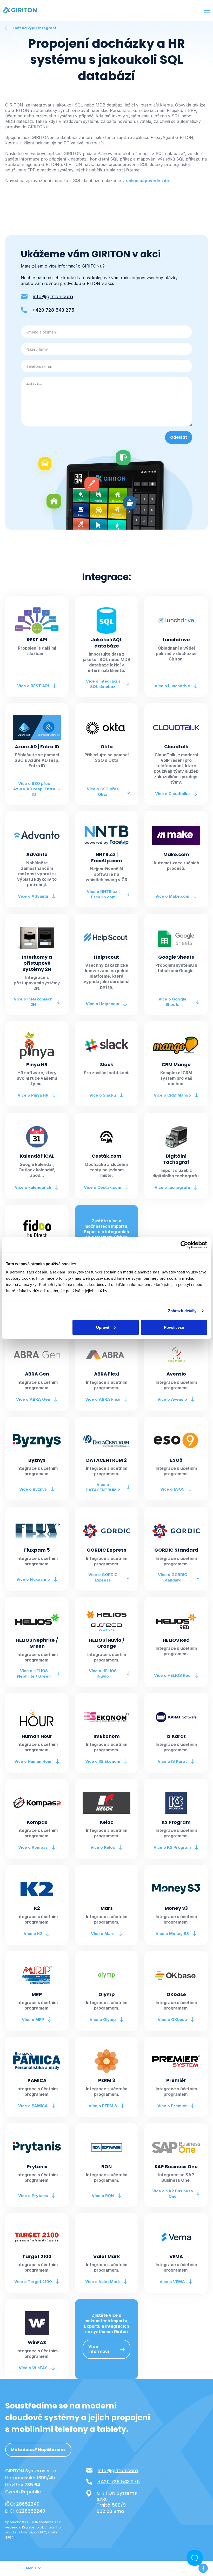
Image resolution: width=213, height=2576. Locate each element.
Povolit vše (174, 1327)
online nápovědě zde (147, 181)
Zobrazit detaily (182, 1311)
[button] (207, 10)
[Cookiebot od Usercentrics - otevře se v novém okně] (184, 1245)
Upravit (103, 1327)
